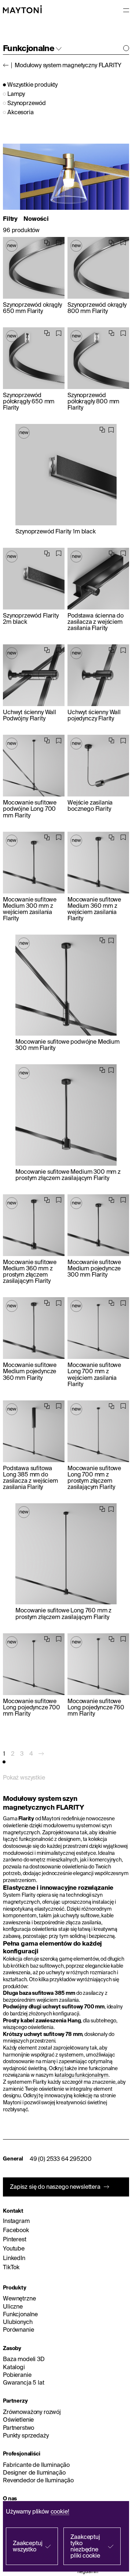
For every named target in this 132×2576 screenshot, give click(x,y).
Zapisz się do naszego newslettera (55, 2187)
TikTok (11, 2267)
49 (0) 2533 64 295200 (61, 2159)
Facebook (16, 2230)
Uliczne (13, 2306)
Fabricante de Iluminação (36, 2465)
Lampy (16, 94)
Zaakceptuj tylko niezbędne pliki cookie (85, 2546)
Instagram (16, 2221)
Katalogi (14, 2367)
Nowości (36, 219)
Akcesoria (21, 112)
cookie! (60, 2511)
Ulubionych (18, 2322)
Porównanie (18, 2329)
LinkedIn (14, 2258)
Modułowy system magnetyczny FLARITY (68, 65)
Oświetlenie (18, 2420)
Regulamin (88, 2571)
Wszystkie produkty (32, 85)
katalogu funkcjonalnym (82, 2075)
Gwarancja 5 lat (24, 2382)
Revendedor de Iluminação (38, 2480)
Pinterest (15, 2239)
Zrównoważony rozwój (32, 2412)
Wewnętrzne (19, 2298)
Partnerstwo (19, 2428)
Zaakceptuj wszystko (27, 2546)
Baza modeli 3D (24, 2359)
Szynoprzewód (27, 103)
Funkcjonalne (20, 2314)
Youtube (14, 2248)
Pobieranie (17, 2375)
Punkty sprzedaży (26, 2435)
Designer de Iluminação (34, 2472)
